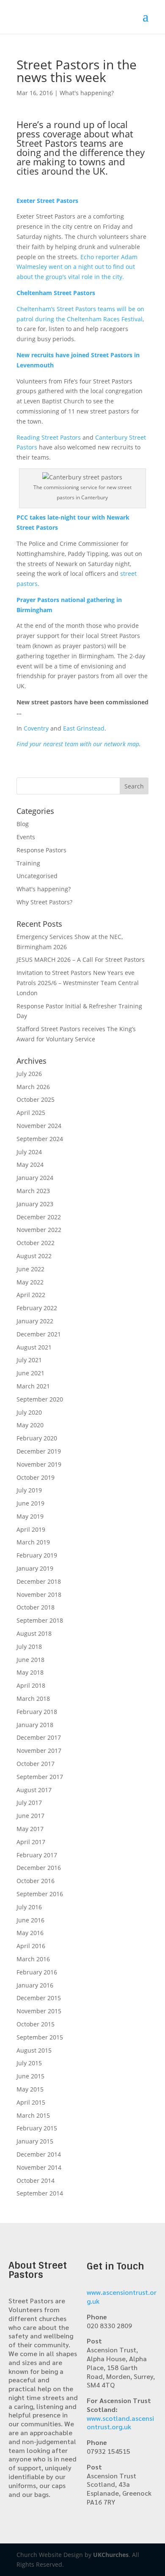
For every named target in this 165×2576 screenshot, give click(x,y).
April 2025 (31, 1113)
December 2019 (39, 1451)
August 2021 (34, 1347)
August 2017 (34, 1790)
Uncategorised (37, 876)
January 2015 (35, 2141)
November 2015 (39, 2011)
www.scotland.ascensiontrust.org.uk (120, 2423)
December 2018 (39, 1581)
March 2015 (33, 2115)
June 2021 (30, 1373)
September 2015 (40, 2037)
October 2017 (36, 1764)
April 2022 (31, 1295)
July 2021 (29, 1360)
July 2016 (29, 1907)
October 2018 (36, 1607)
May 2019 (30, 1516)
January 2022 (35, 1321)
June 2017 (30, 1816)
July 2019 (29, 1490)
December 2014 (39, 2154)
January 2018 (35, 1725)
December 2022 (39, 1217)
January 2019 (35, 1568)
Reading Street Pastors (49, 437)
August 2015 (34, 2050)
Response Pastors (41, 850)
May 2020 (30, 1425)
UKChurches (111, 2555)
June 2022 (30, 1269)
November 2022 (39, 1230)
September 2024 (40, 1139)
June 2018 (30, 1660)
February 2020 (37, 1438)
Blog (23, 824)
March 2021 (33, 1386)
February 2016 (37, 1972)
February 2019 (37, 1555)
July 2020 (29, 1412)
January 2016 (35, 1985)
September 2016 (40, 1894)
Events (26, 837)
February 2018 (37, 1712)
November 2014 (39, 2167)
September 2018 (40, 1620)
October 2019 (36, 1477)
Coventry (36, 728)
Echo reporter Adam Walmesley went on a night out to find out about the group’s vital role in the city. (77, 267)
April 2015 (31, 2102)
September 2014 (40, 2193)
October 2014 (36, 2180)
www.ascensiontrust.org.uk (122, 2297)
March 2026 (33, 1087)
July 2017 (29, 1803)
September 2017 (40, 1777)
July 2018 (29, 1647)
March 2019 (33, 1542)
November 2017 (39, 1751)
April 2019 (31, 1529)
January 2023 (35, 1204)
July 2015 (29, 2063)
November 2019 (39, 1464)
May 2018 (30, 1672)
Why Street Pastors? (44, 902)
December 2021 (39, 1334)
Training (28, 863)
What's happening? (87, 93)
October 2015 (36, 2024)
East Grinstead (84, 728)
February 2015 (37, 2128)
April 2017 (31, 1842)
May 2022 (30, 1282)
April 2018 (31, 1685)
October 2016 (36, 1881)
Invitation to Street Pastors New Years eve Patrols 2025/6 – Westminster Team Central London (78, 983)
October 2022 (36, 1243)
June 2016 (30, 1920)
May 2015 (30, 2089)
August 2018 (34, 1633)
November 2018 (39, 1595)
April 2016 (31, 1946)
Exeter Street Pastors (47, 201)
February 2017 (37, 1855)
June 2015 (30, 2076)
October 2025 (36, 1099)
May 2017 (30, 1829)
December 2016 (39, 1868)
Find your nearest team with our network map (78, 744)
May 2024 (30, 1165)
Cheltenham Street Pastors (56, 293)
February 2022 (37, 1308)
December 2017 (39, 1737)
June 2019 (30, 1503)
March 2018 (33, 1699)
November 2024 (39, 1126)
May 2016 (30, 1933)
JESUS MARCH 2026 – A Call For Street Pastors (81, 959)
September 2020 (40, 1399)
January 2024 (35, 1178)
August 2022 (34, 1256)
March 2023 (33, 1191)
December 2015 (39, 1998)
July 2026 (29, 1074)
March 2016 (33, 1959)
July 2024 (29, 1152)
